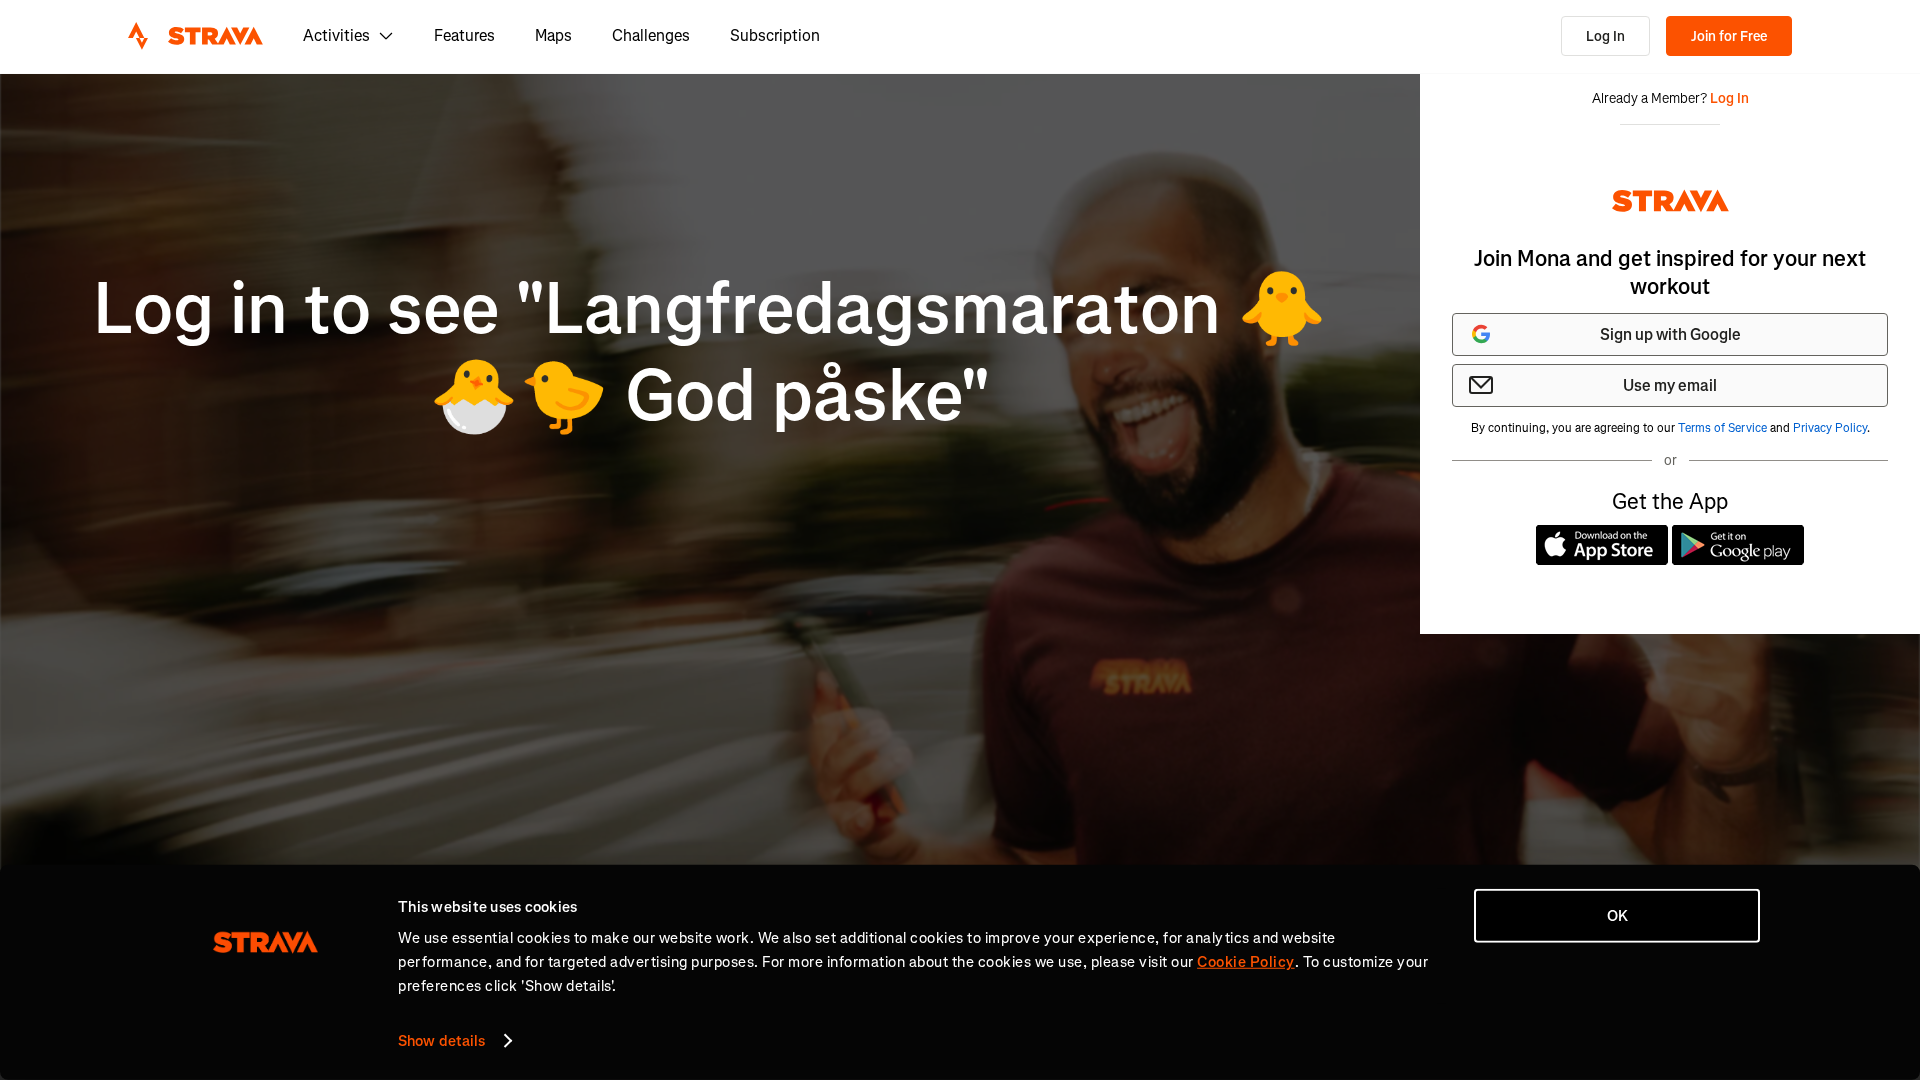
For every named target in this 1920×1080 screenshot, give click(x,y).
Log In (1605, 36)
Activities (336, 35)
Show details (441, 1041)
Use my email (1670, 385)
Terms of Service (1722, 428)
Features (464, 35)
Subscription (775, 35)
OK (1617, 916)
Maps (553, 35)
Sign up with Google (1670, 334)
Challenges (651, 35)
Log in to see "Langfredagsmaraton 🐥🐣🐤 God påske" (710, 352)
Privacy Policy (1830, 428)
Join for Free (1729, 36)
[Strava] (195, 36)
